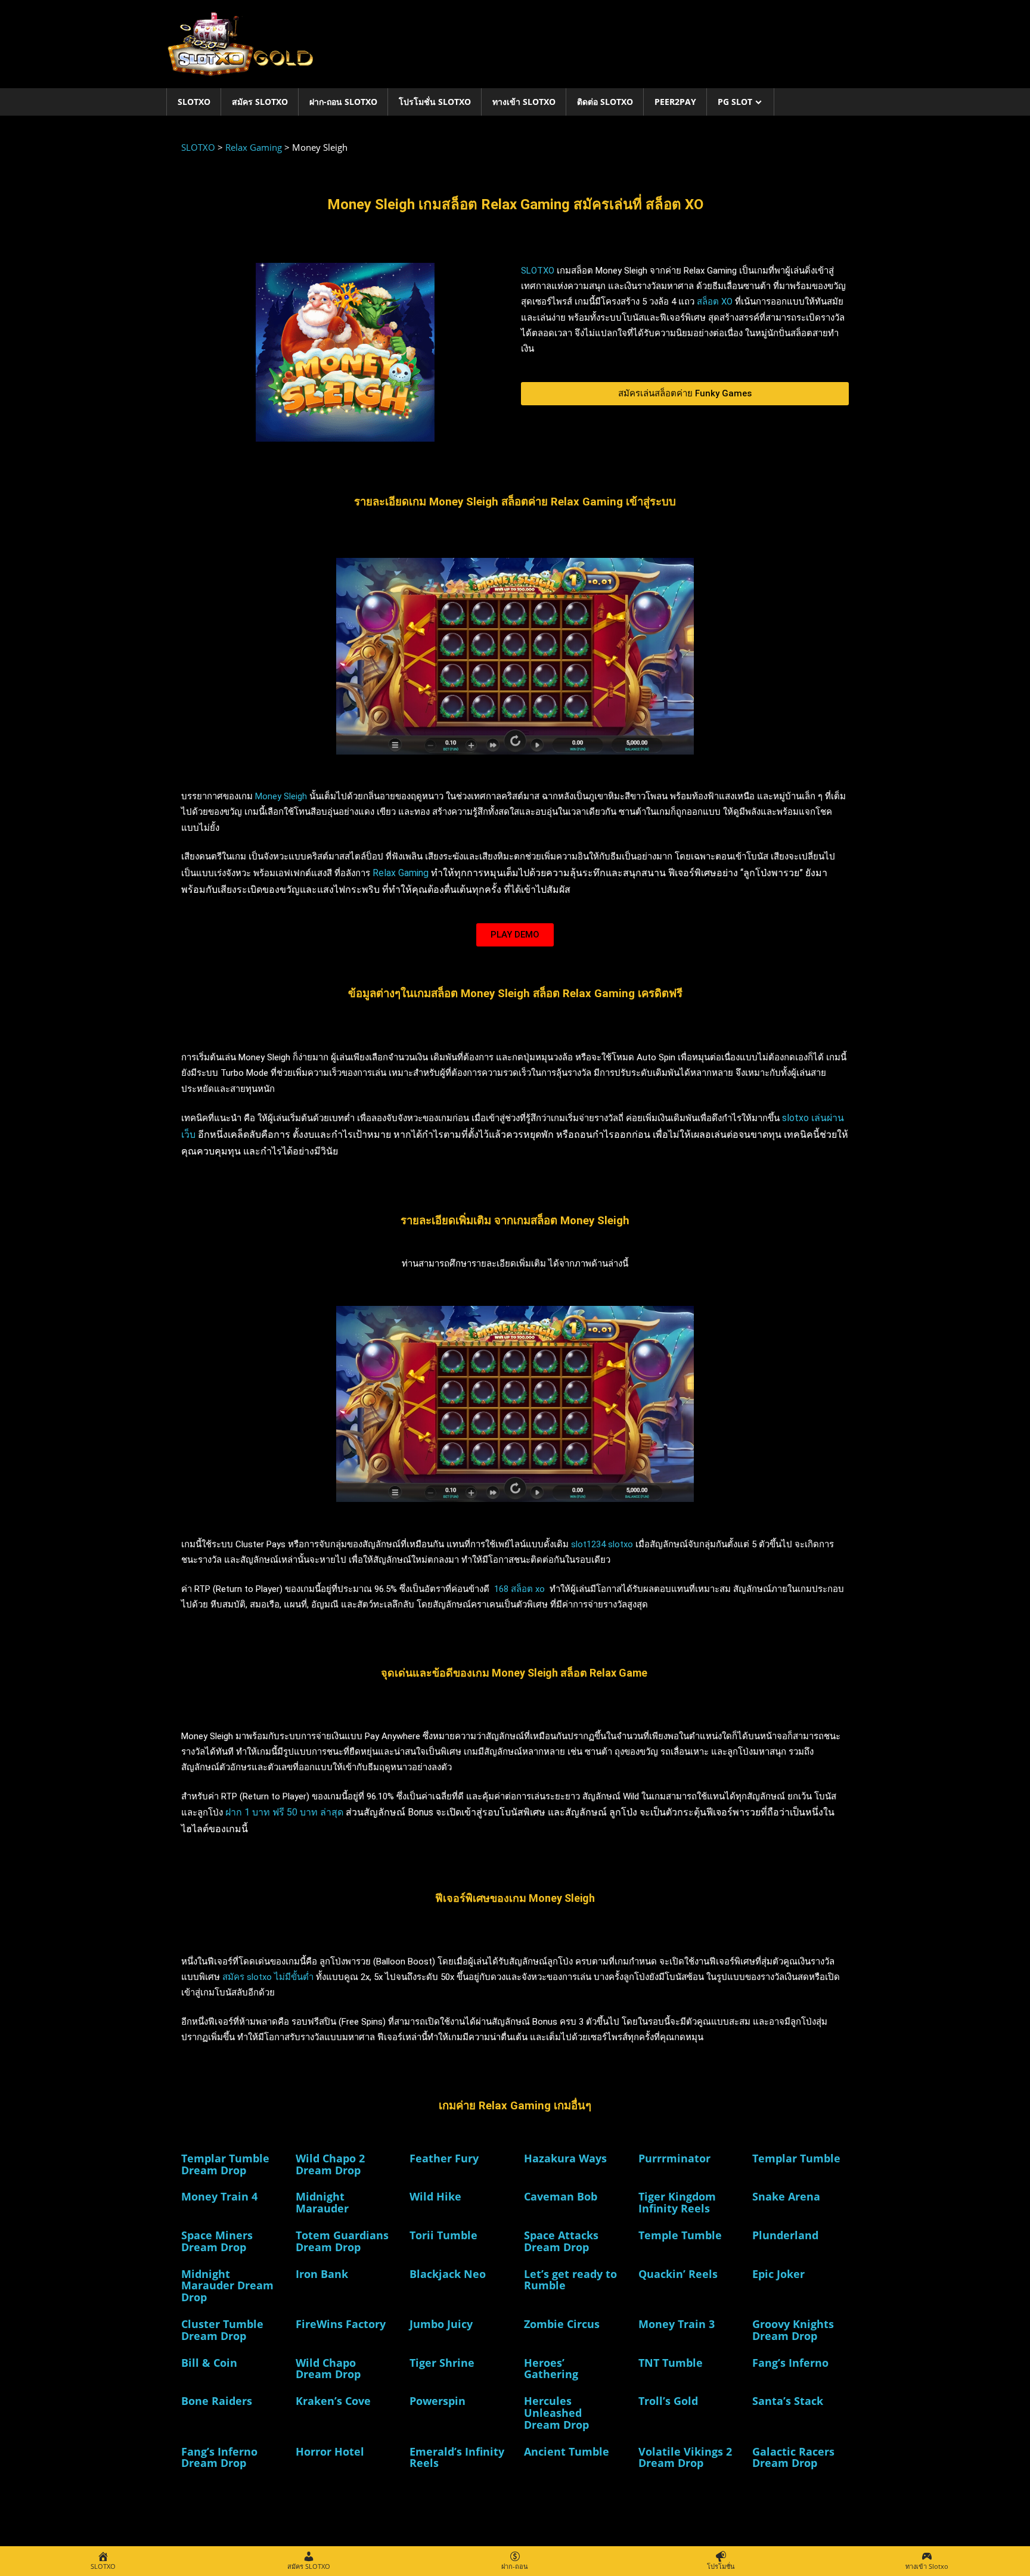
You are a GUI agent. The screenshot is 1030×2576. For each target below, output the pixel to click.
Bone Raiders (217, 2401)
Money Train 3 (677, 2324)
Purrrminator (674, 2158)
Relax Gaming (401, 873)
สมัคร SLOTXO (260, 102)
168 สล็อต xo (518, 1589)
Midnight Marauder (322, 2202)
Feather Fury (444, 2158)
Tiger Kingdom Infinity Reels (677, 2202)
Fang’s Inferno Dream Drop (219, 2457)
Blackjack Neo (448, 2274)
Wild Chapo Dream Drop (328, 2369)
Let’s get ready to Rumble (570, 2280)
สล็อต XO (715, 302)
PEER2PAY (675, 102)
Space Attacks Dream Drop (561, 2241)
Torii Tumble (443, 2235)
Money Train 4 (219, 2196)
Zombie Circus (562, 2324)
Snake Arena (786, 2196)
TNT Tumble (671, 2363)
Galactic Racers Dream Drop (793, 2457)
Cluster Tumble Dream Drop (222, 2330)
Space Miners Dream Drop (217, 2241)
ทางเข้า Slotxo (524, 102)
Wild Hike (435, 2196)
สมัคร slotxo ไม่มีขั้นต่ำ (268, 1977)
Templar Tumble (796, 2158)
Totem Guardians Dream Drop (342, 2241)
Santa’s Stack (788, 2401)
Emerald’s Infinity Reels (457, 2457)
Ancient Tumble (567, 2451)
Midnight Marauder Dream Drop (227, 2286)
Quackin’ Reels (678, 2274)
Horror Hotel (330, 2451)
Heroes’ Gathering (551, 2369)
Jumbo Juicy (441, 2324)
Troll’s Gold (668, 2401)
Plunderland (785, 2235)
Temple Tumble (680, 2235)
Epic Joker (778, 2274)
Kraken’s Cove (333, 2401)
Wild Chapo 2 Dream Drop (330, 2164)
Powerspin (438, 2401)
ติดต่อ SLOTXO (605, 102)
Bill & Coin (209, 2363)
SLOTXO (194, 102)
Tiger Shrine (442, 2363)
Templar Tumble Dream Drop (225, 2164)
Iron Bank (322, 2274)
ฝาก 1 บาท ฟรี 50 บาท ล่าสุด (284, 1812)
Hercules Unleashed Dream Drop (556, 2413)
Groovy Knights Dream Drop (793, 2330)
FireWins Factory (341, 2324)
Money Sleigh (281, 796)
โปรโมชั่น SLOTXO (435, 102)
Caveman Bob (561, 2196)
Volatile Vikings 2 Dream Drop (685, 2457)
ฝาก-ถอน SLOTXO (343, 102)
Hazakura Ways (565, 2158)
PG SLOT (735, 102)
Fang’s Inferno (790, 2363)
